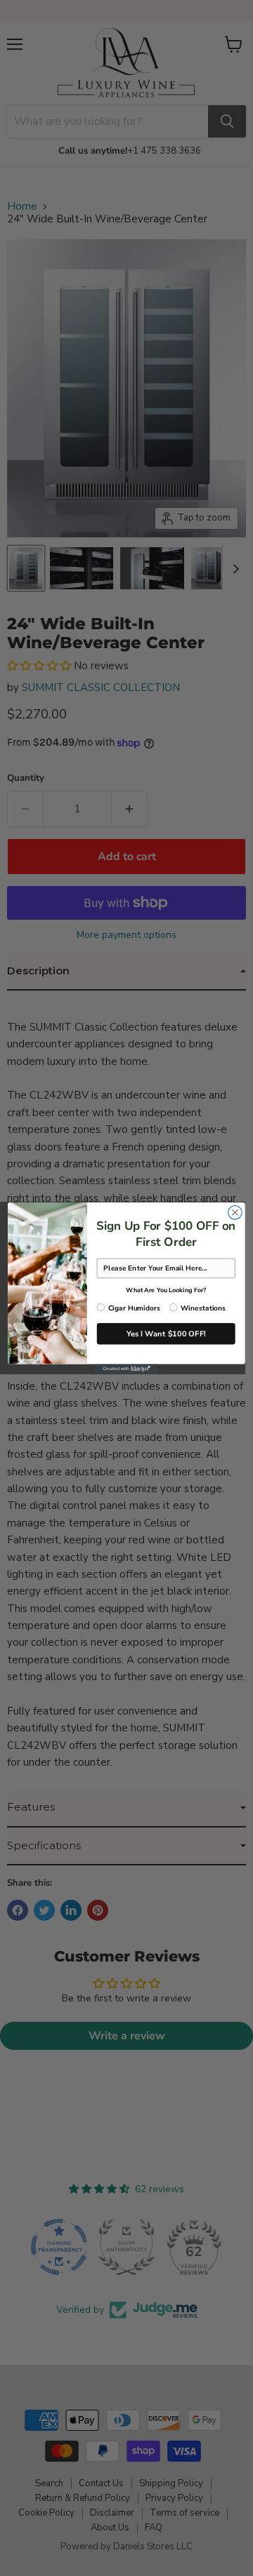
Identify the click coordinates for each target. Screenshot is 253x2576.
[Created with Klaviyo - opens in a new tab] (126, 1369)
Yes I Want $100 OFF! (166, 1333)
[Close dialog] (235, 1212)
